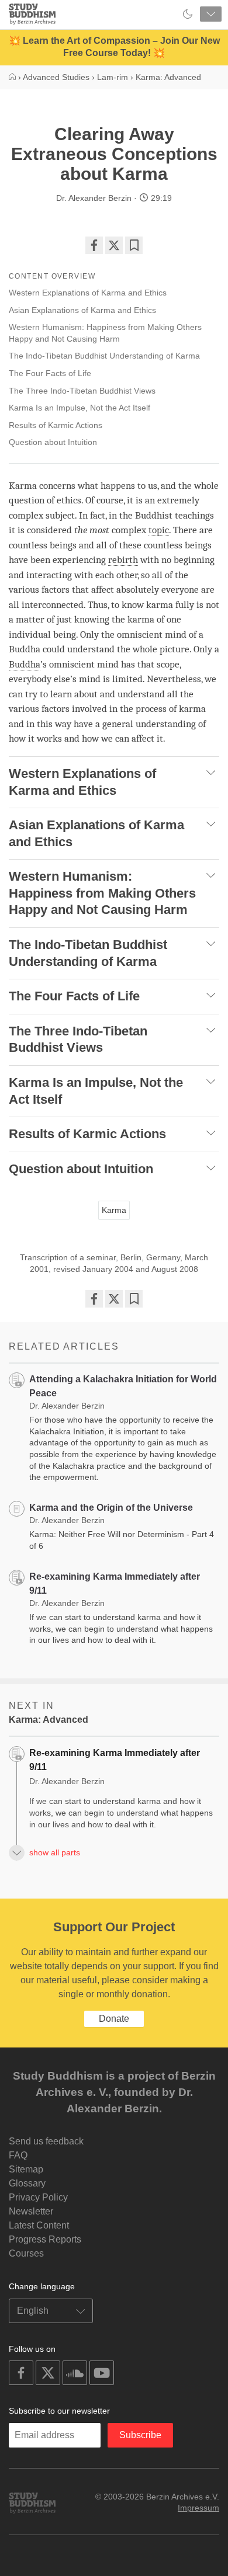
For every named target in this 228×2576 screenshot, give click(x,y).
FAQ (18, 2155)
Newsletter (31, 2211)
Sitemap (26, 2169)
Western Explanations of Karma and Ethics (88, 293)
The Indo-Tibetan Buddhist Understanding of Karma (104, 356)
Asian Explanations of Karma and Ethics (82, 310)
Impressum (198, 2508)
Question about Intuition (53, 442)
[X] (114, 245)
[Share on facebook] (94, 245)
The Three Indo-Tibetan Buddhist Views (82, 391)
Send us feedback (46, 2141)
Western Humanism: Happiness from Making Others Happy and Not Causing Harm (105, 333)
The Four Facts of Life (50, 373)
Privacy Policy (38, 2197)
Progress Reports (45, 2239)
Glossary (27, 2183)
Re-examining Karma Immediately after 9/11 (115, 1760)
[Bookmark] (134, 245)
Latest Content (39, 2225)
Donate (114, 2019)
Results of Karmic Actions (56, 425)
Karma (114, 1210)
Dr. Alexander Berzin (94, 198)
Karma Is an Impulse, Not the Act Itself (80, 408)
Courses (26, 2253)
